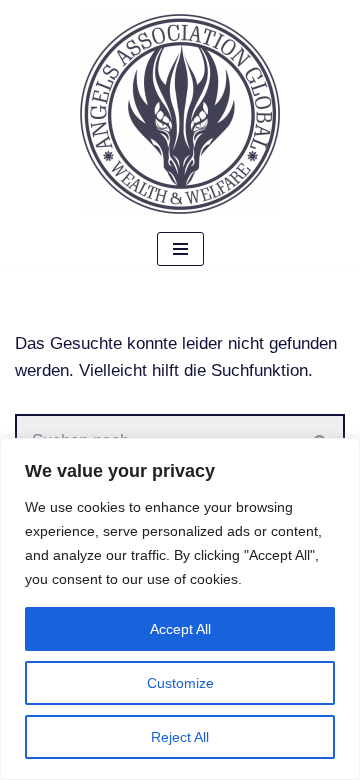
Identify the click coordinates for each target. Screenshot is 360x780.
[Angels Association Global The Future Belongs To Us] (180, 114)
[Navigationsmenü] (180, 249)
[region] (180, 609)
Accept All (180, 629)
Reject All (180, 737)
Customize (180, 683)
